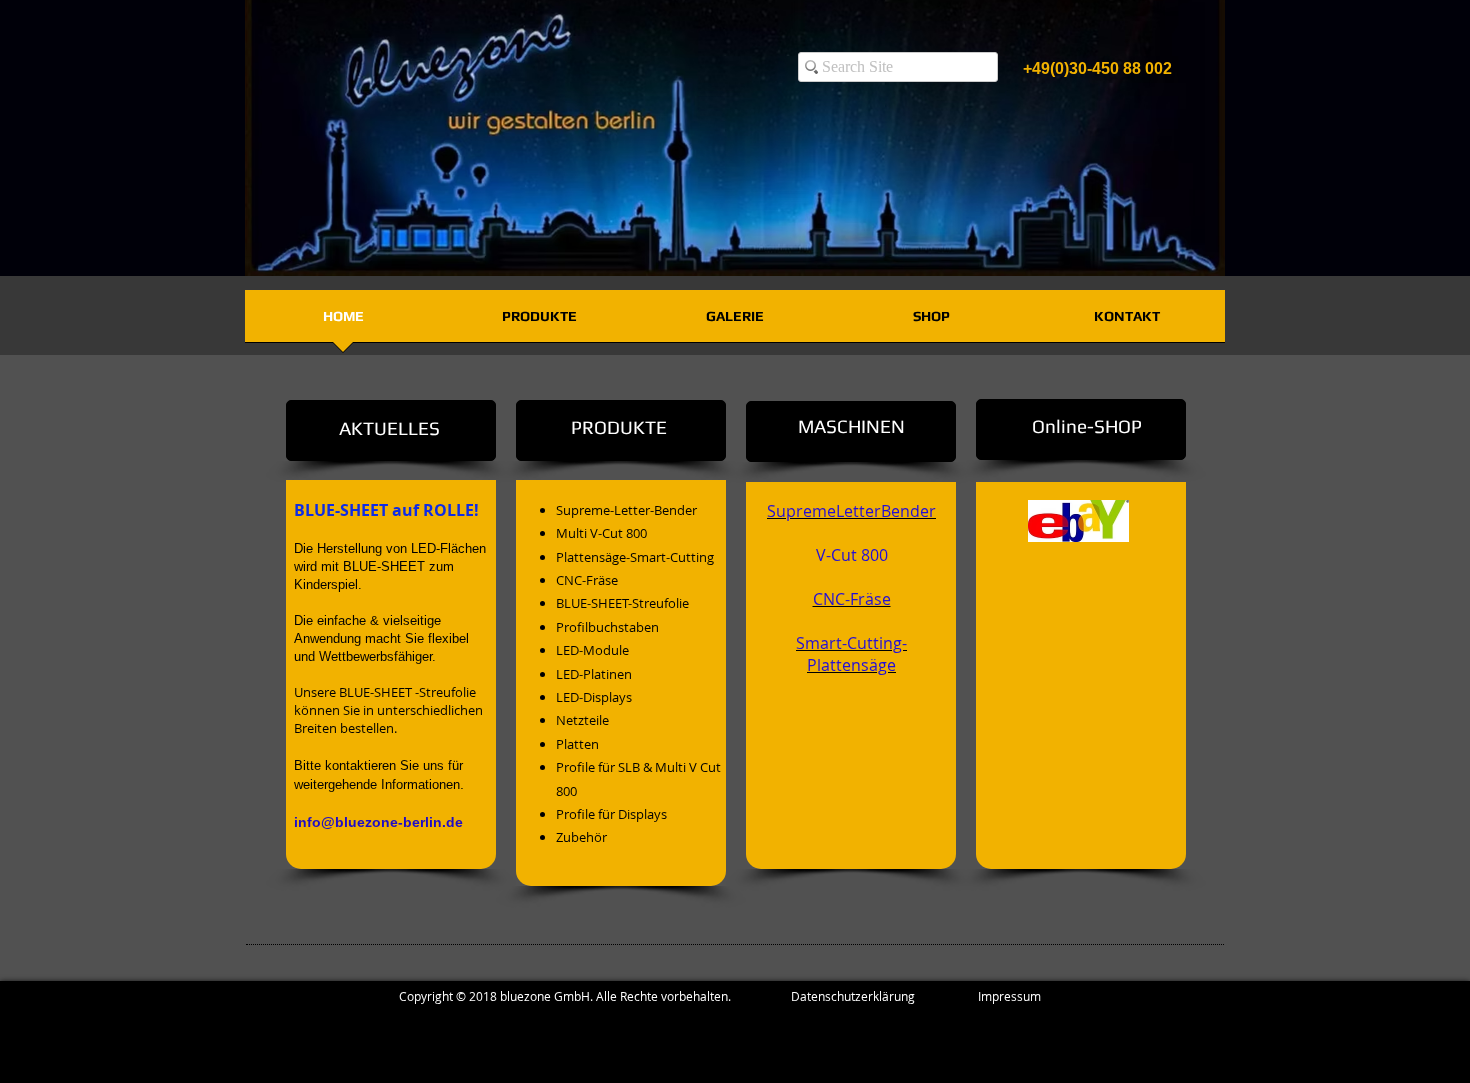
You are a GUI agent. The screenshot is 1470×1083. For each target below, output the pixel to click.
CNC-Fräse (587, 580)
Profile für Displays (611, 814)
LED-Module (592, 650)
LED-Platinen (594, 674)
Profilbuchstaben (607, 627)
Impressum (1009, 996)
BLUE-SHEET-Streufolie (622, 603)
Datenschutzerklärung (884, 996)
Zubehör (581, 837)
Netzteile (582, 720)
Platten (577, 744)
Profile (575, 767)
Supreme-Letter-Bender (626, 510)
